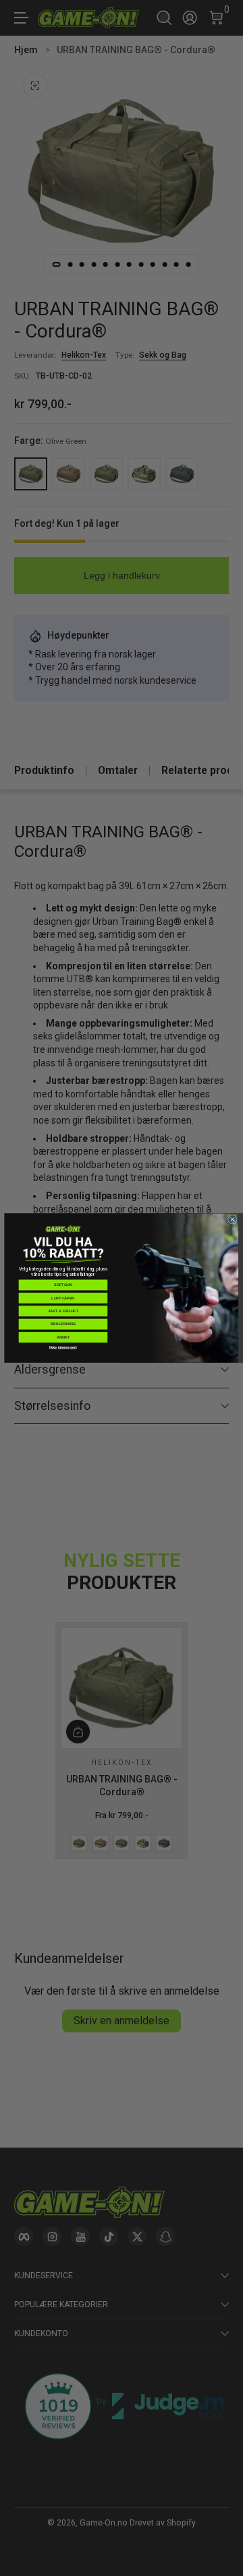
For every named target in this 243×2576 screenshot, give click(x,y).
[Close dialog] (232, 1219)
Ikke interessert (63, 1347)
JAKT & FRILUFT (63, 1311)
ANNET (63, 1337)
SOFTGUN (63, 1285)
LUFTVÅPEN (63, 1298)
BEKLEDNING (63, 1324)
